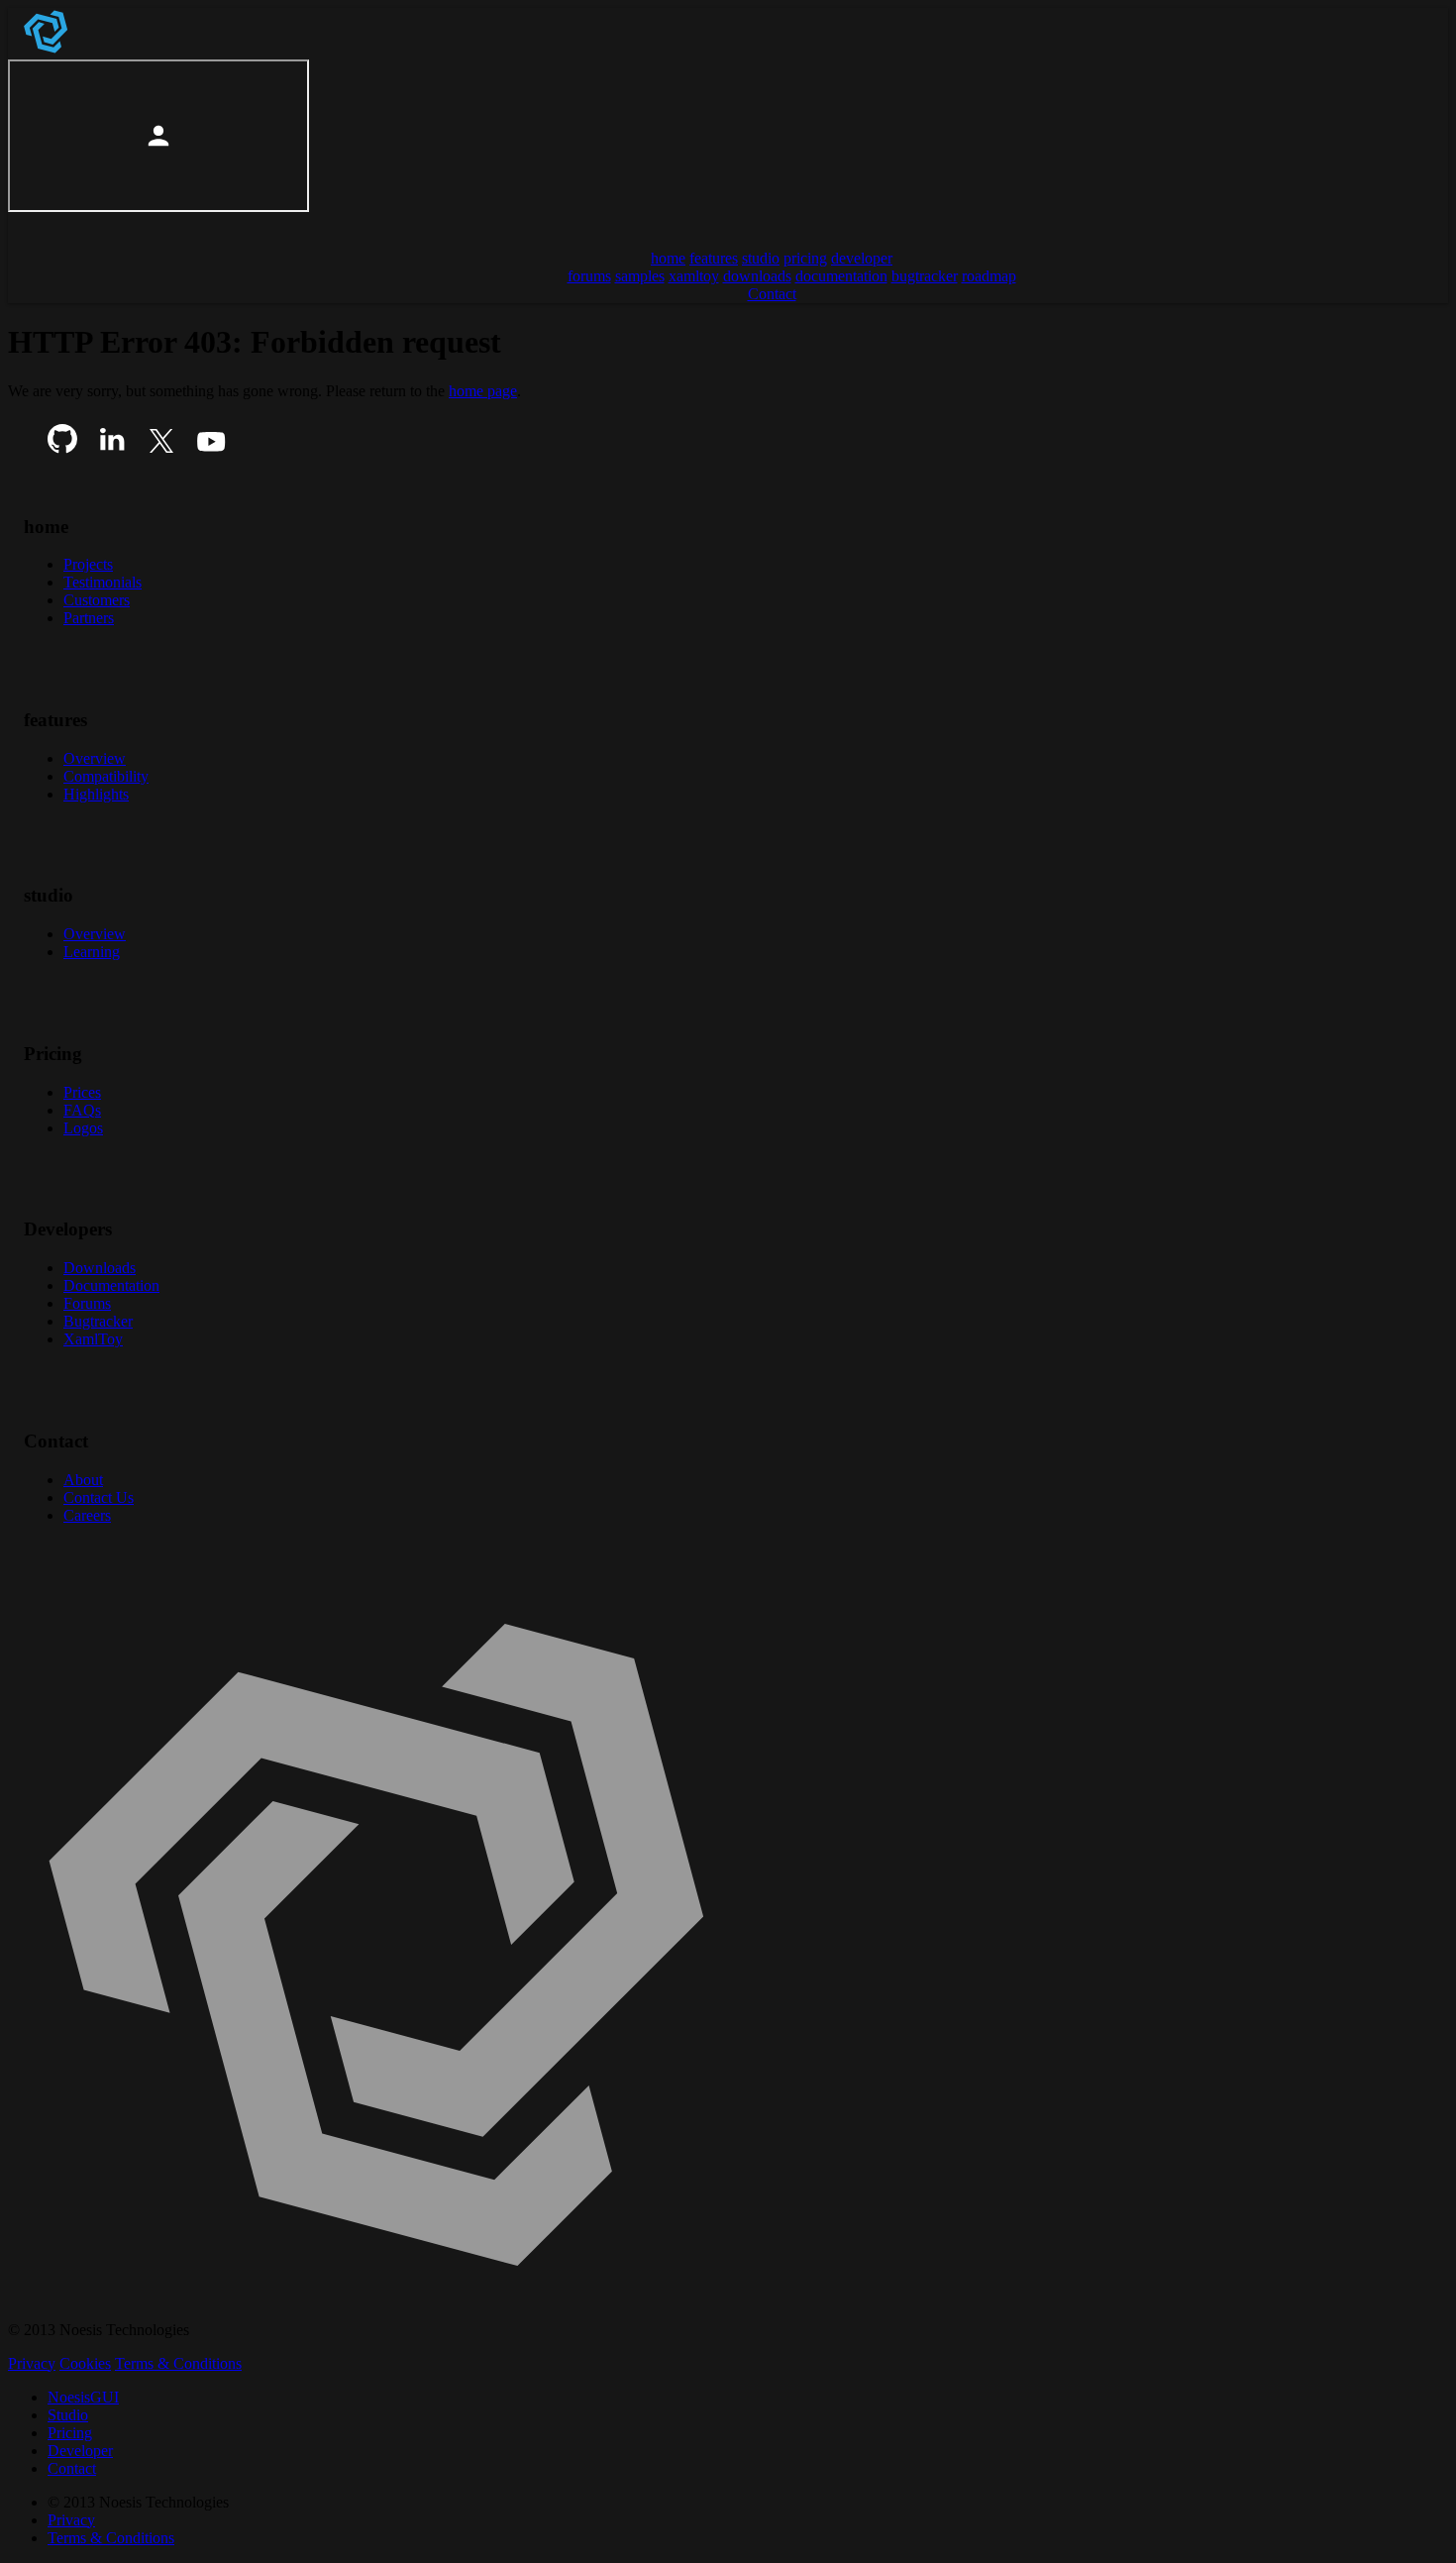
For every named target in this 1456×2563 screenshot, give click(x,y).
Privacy (32, 2363)
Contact (72, 2468)
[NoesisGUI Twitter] (161, 448)
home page (483, 391)
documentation (841, 276)
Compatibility (106, 776)
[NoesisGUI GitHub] (62, 448)
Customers (97, 600)
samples (640, 276)
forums (589, 276)
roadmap (989, 276)
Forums (87, 1303)
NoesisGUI (83, 2397)
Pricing (70, 2433)
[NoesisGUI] (48, 50)
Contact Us (99, 1497)
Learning (92, 952)
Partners (89, 618)
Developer (80, 2451)
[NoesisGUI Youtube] (211, 448)
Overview (95, 758)
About (83, 1480)
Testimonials (103, 582)
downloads (757, 276)
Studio (68, 2415)
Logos (83, 1128)
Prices (82, 1092)
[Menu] (32, 224)
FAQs (82, 1110)
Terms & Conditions (178, 2363)
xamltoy (694, 276)
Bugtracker (98, 1321)
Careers (87, 1515)
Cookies (85, 2363)
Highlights (96, 794)
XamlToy (93, 1339)
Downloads (100, 1268)
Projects (88, 564)
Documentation (111, 1285)
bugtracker (925, 276)
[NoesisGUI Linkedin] (112, 448)
